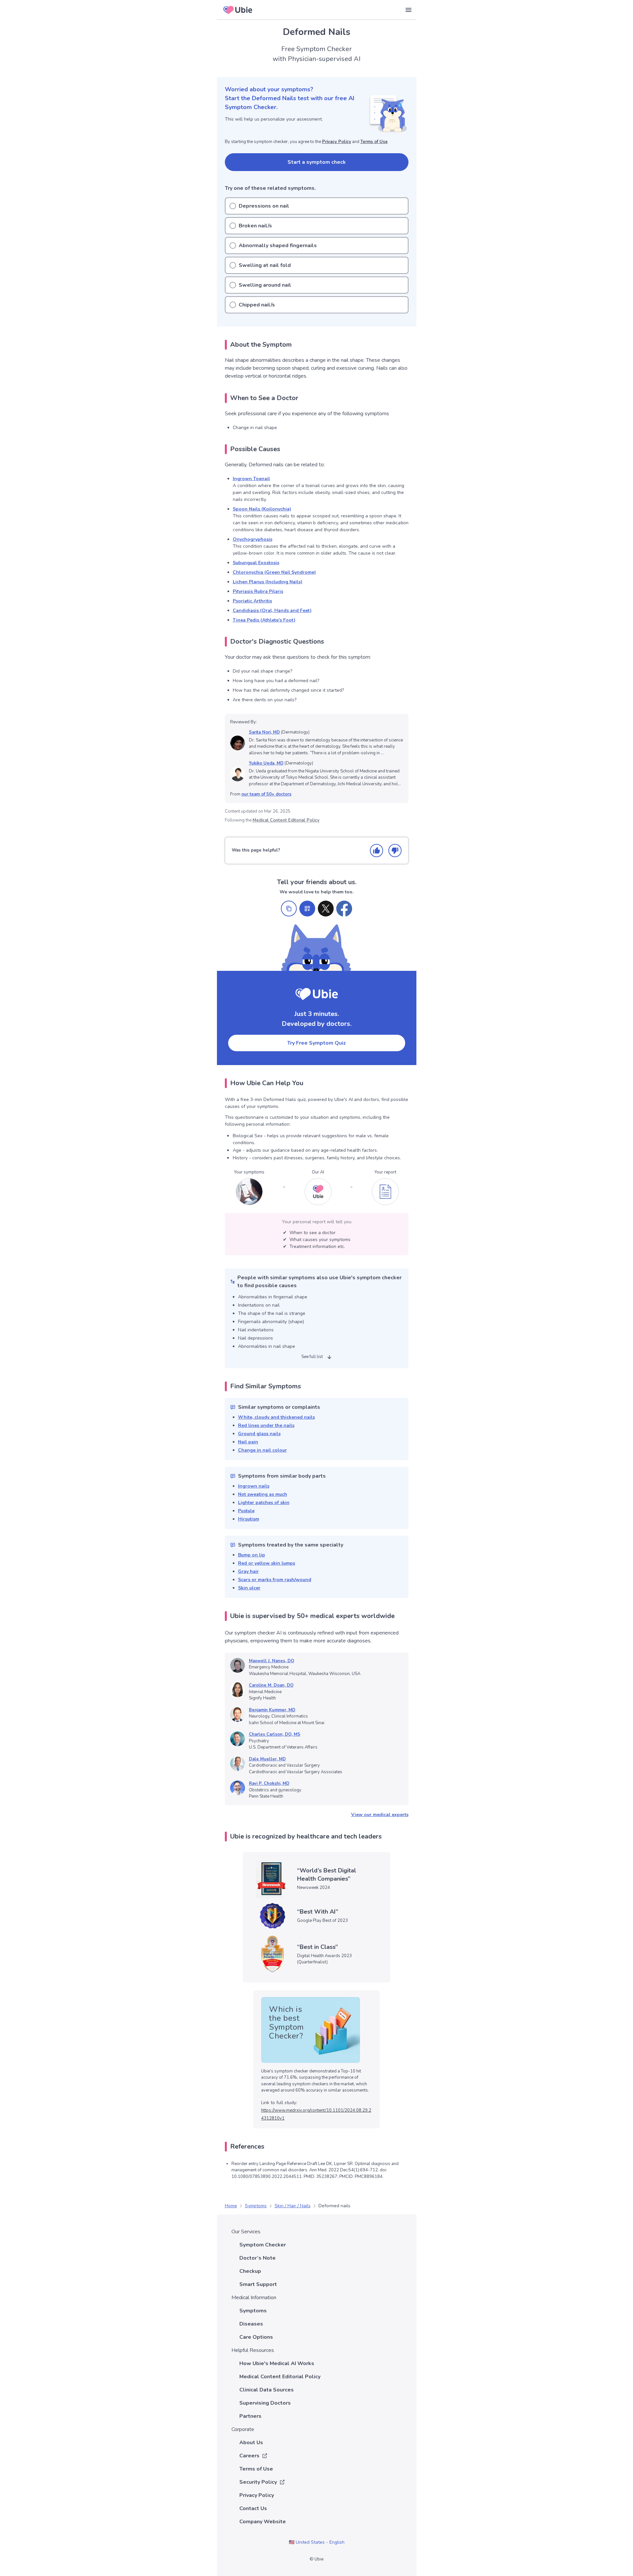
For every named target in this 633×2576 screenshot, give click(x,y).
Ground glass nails (259, 1434)
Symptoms (256, 2206)
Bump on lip (252, 1555)
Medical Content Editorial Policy (286, 820)
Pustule (246, 1511)
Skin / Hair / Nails (293, 2206)
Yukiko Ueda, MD (266, 763)
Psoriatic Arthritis (252, 601)
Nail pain (248, 1442)
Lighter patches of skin (264, 1503)
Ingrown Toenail (251, 479)
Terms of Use (374, 142)
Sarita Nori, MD (264, 732)
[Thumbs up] (377, 851)
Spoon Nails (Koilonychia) (262, 509)
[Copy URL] (289, 909)
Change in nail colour (262, 1450)
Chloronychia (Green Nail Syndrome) (274, 572)
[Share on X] (326, 909)
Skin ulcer (249, 1588)
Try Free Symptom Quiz (316, 1043)
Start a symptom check (317, 162)
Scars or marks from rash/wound (275, 1580)
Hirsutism (249, 1519)
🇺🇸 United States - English (317, 2542)
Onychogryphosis (253, 539)
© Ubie (316, 2559)
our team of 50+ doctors (266, 794)
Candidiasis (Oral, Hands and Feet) (272, 610)
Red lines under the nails (266, 1425)
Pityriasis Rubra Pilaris (258, 591)
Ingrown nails (254, 1486)
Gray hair (248, 1571)
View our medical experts (380, 1815)
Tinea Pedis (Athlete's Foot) (264, 620)
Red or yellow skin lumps (267, 1563)
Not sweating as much (263, 1494)
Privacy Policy (337, 142)
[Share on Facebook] (344, 909)
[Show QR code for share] (307, 909)
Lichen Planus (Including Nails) (268, 582)
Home (231, 2206)
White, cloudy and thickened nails (276, 1417)
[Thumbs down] (395, 851)
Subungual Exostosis (256, 563)
